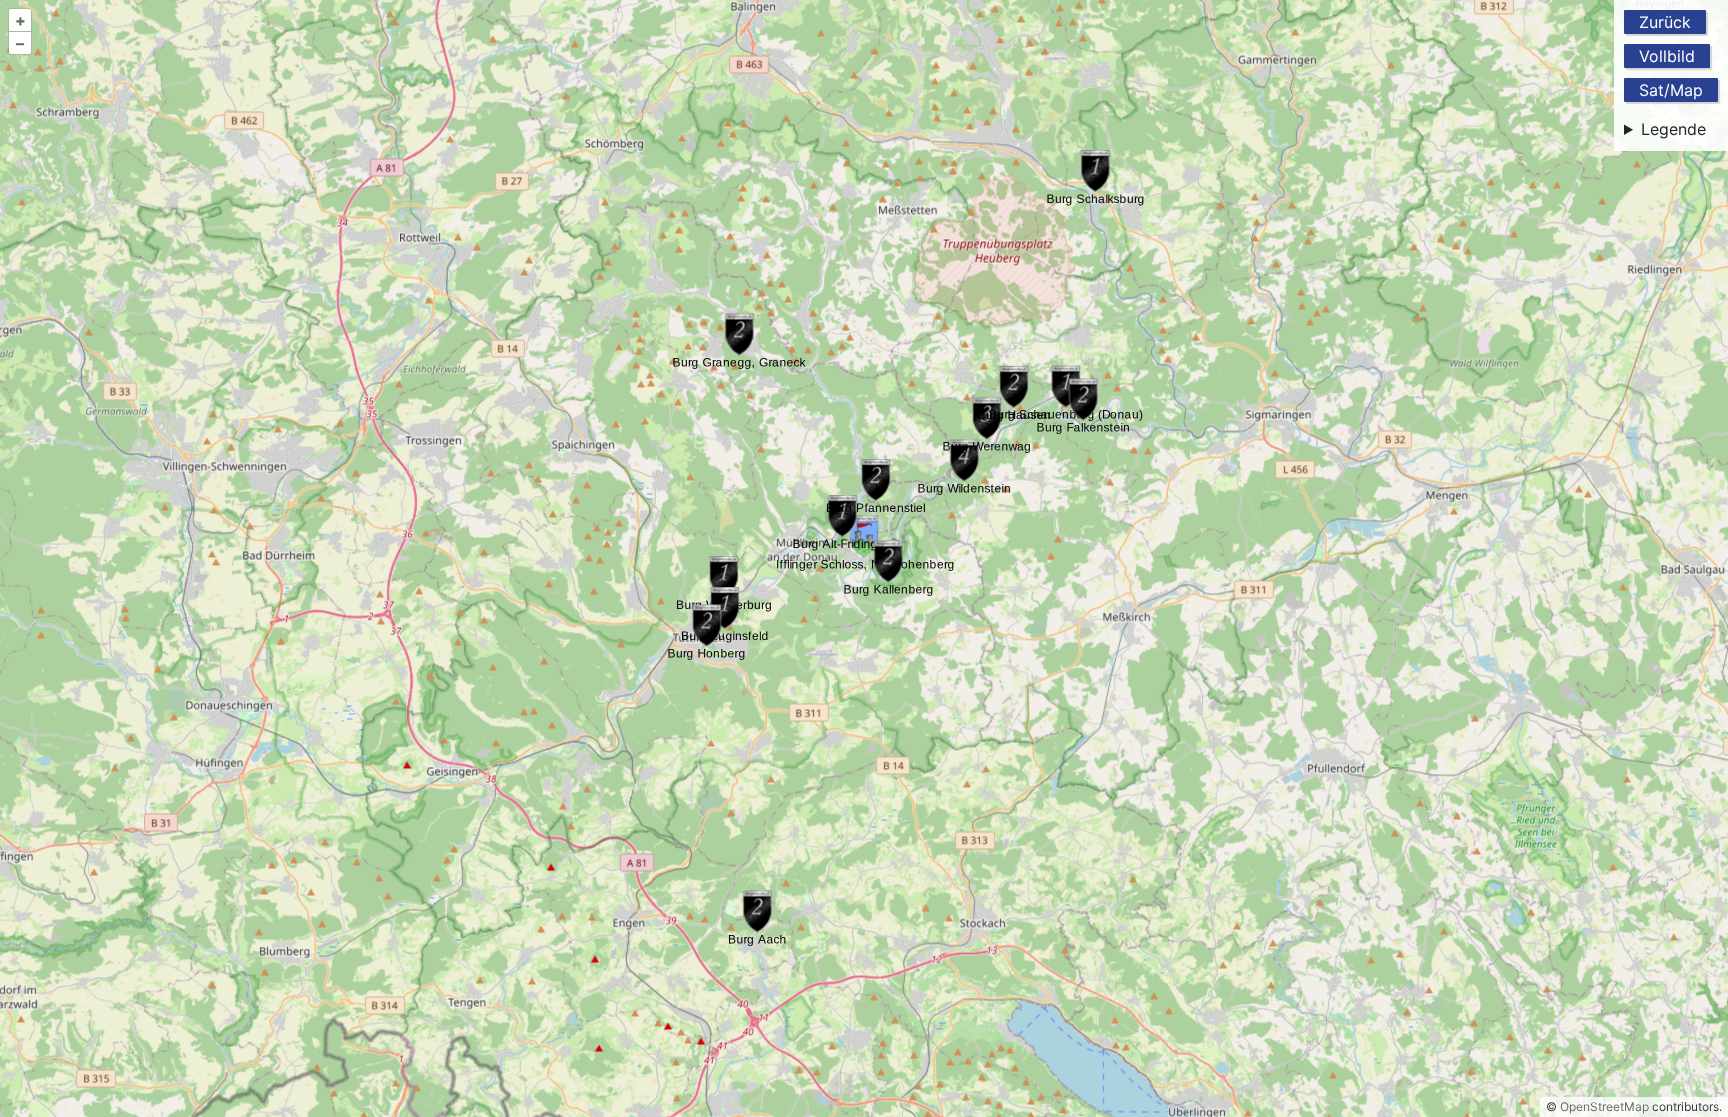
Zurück (1665, 22)
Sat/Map (1671, 90)
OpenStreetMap (1604, 1106)
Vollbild (1667, 56)
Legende (1673, 129)
